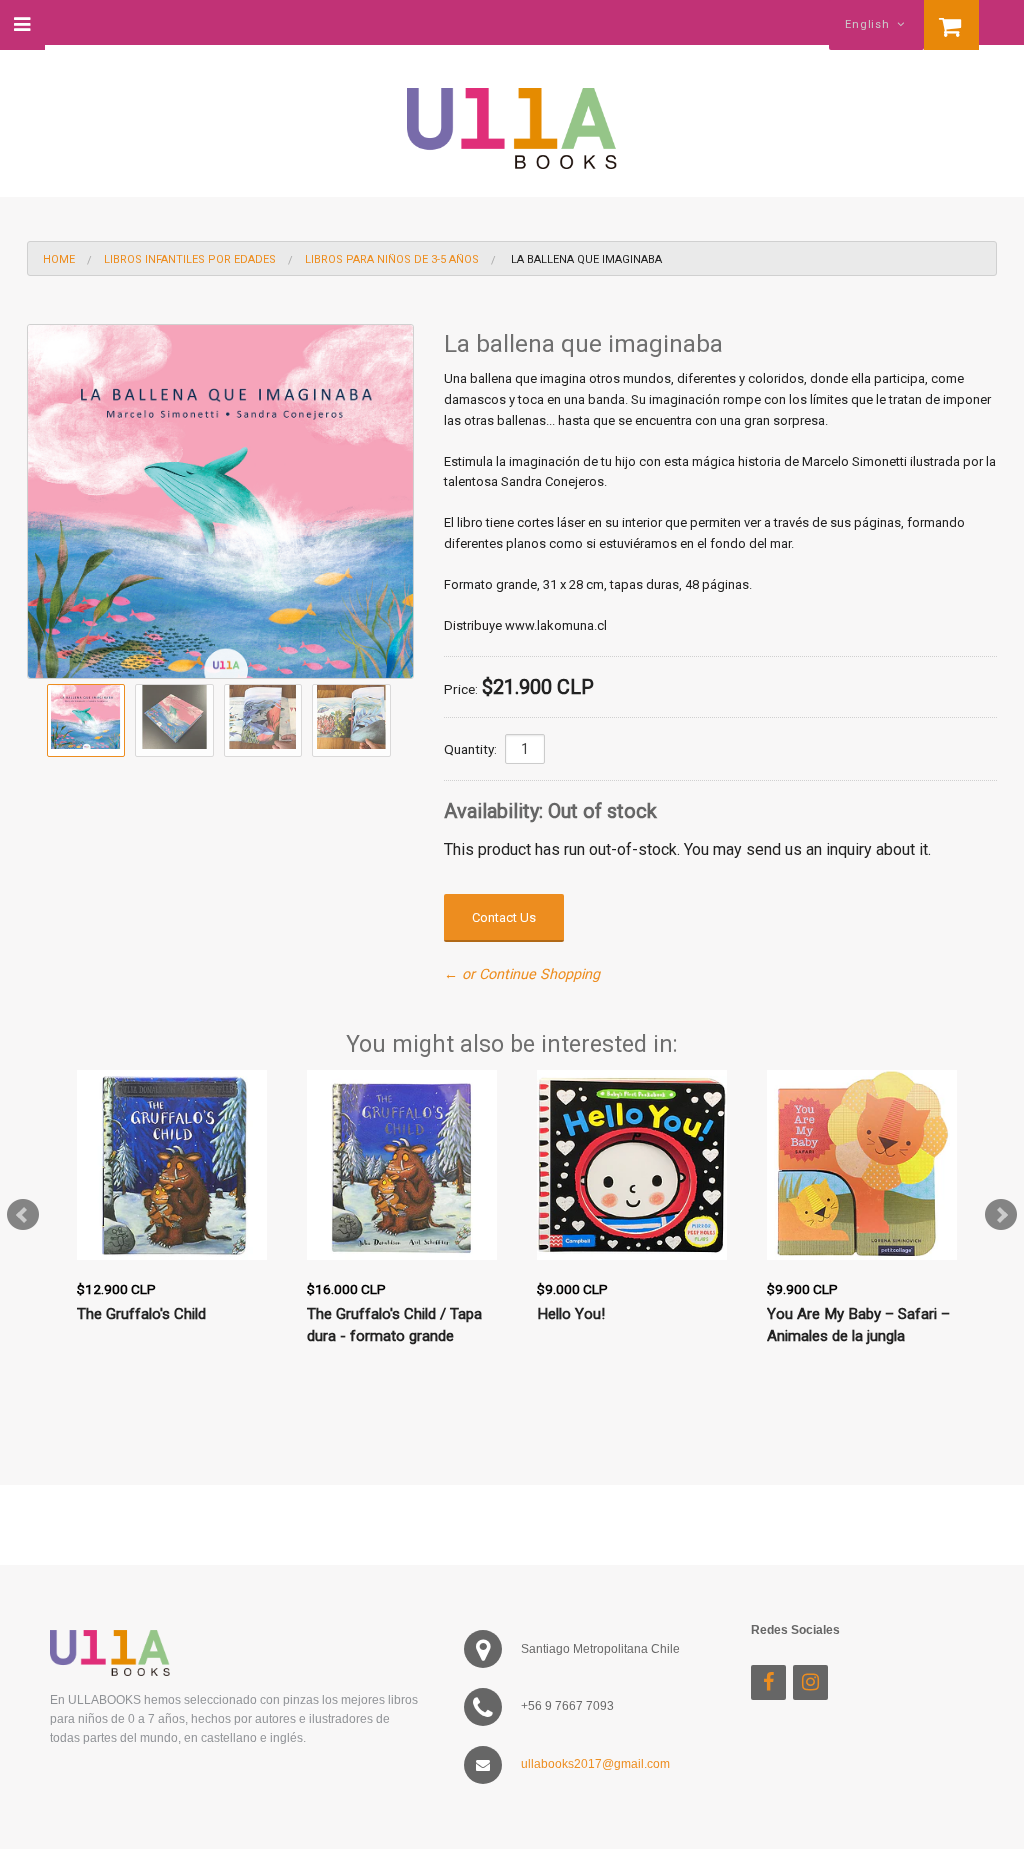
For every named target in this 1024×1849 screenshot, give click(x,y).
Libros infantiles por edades (190, 259)
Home (59, 259)
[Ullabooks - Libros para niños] (512, 119)
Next (1001, 1215)
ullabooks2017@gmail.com (595, 1764)
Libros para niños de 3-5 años (392, 259)
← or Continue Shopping (522, 974)
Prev (23, 1215)
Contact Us (504, 917)
